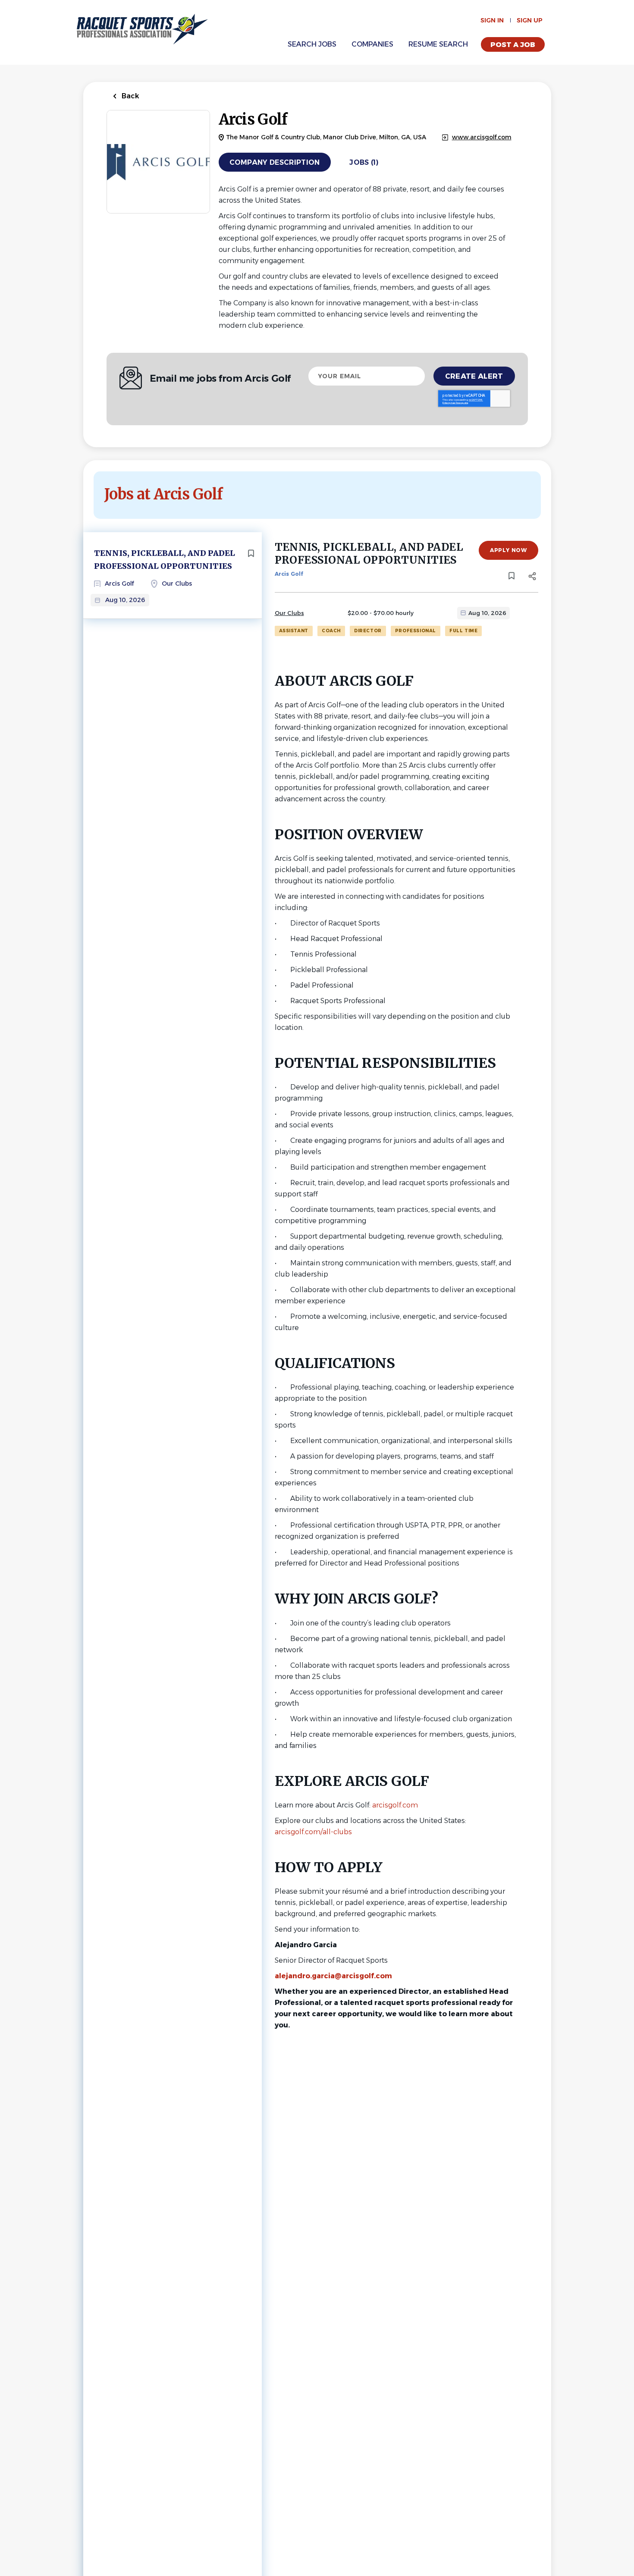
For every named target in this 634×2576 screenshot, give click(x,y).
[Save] (251, 553)
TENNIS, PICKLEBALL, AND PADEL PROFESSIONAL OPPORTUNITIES (165, 560)
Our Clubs (289, 613)
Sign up (530, 20)
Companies (372, 44)
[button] (532, 577)
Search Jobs (312, 44)
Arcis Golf (289, 574)
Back (130, 96)
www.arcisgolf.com (482, 137)
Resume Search (438, 44)
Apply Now (508, 550)
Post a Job (513, 45)
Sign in (492, 20)
